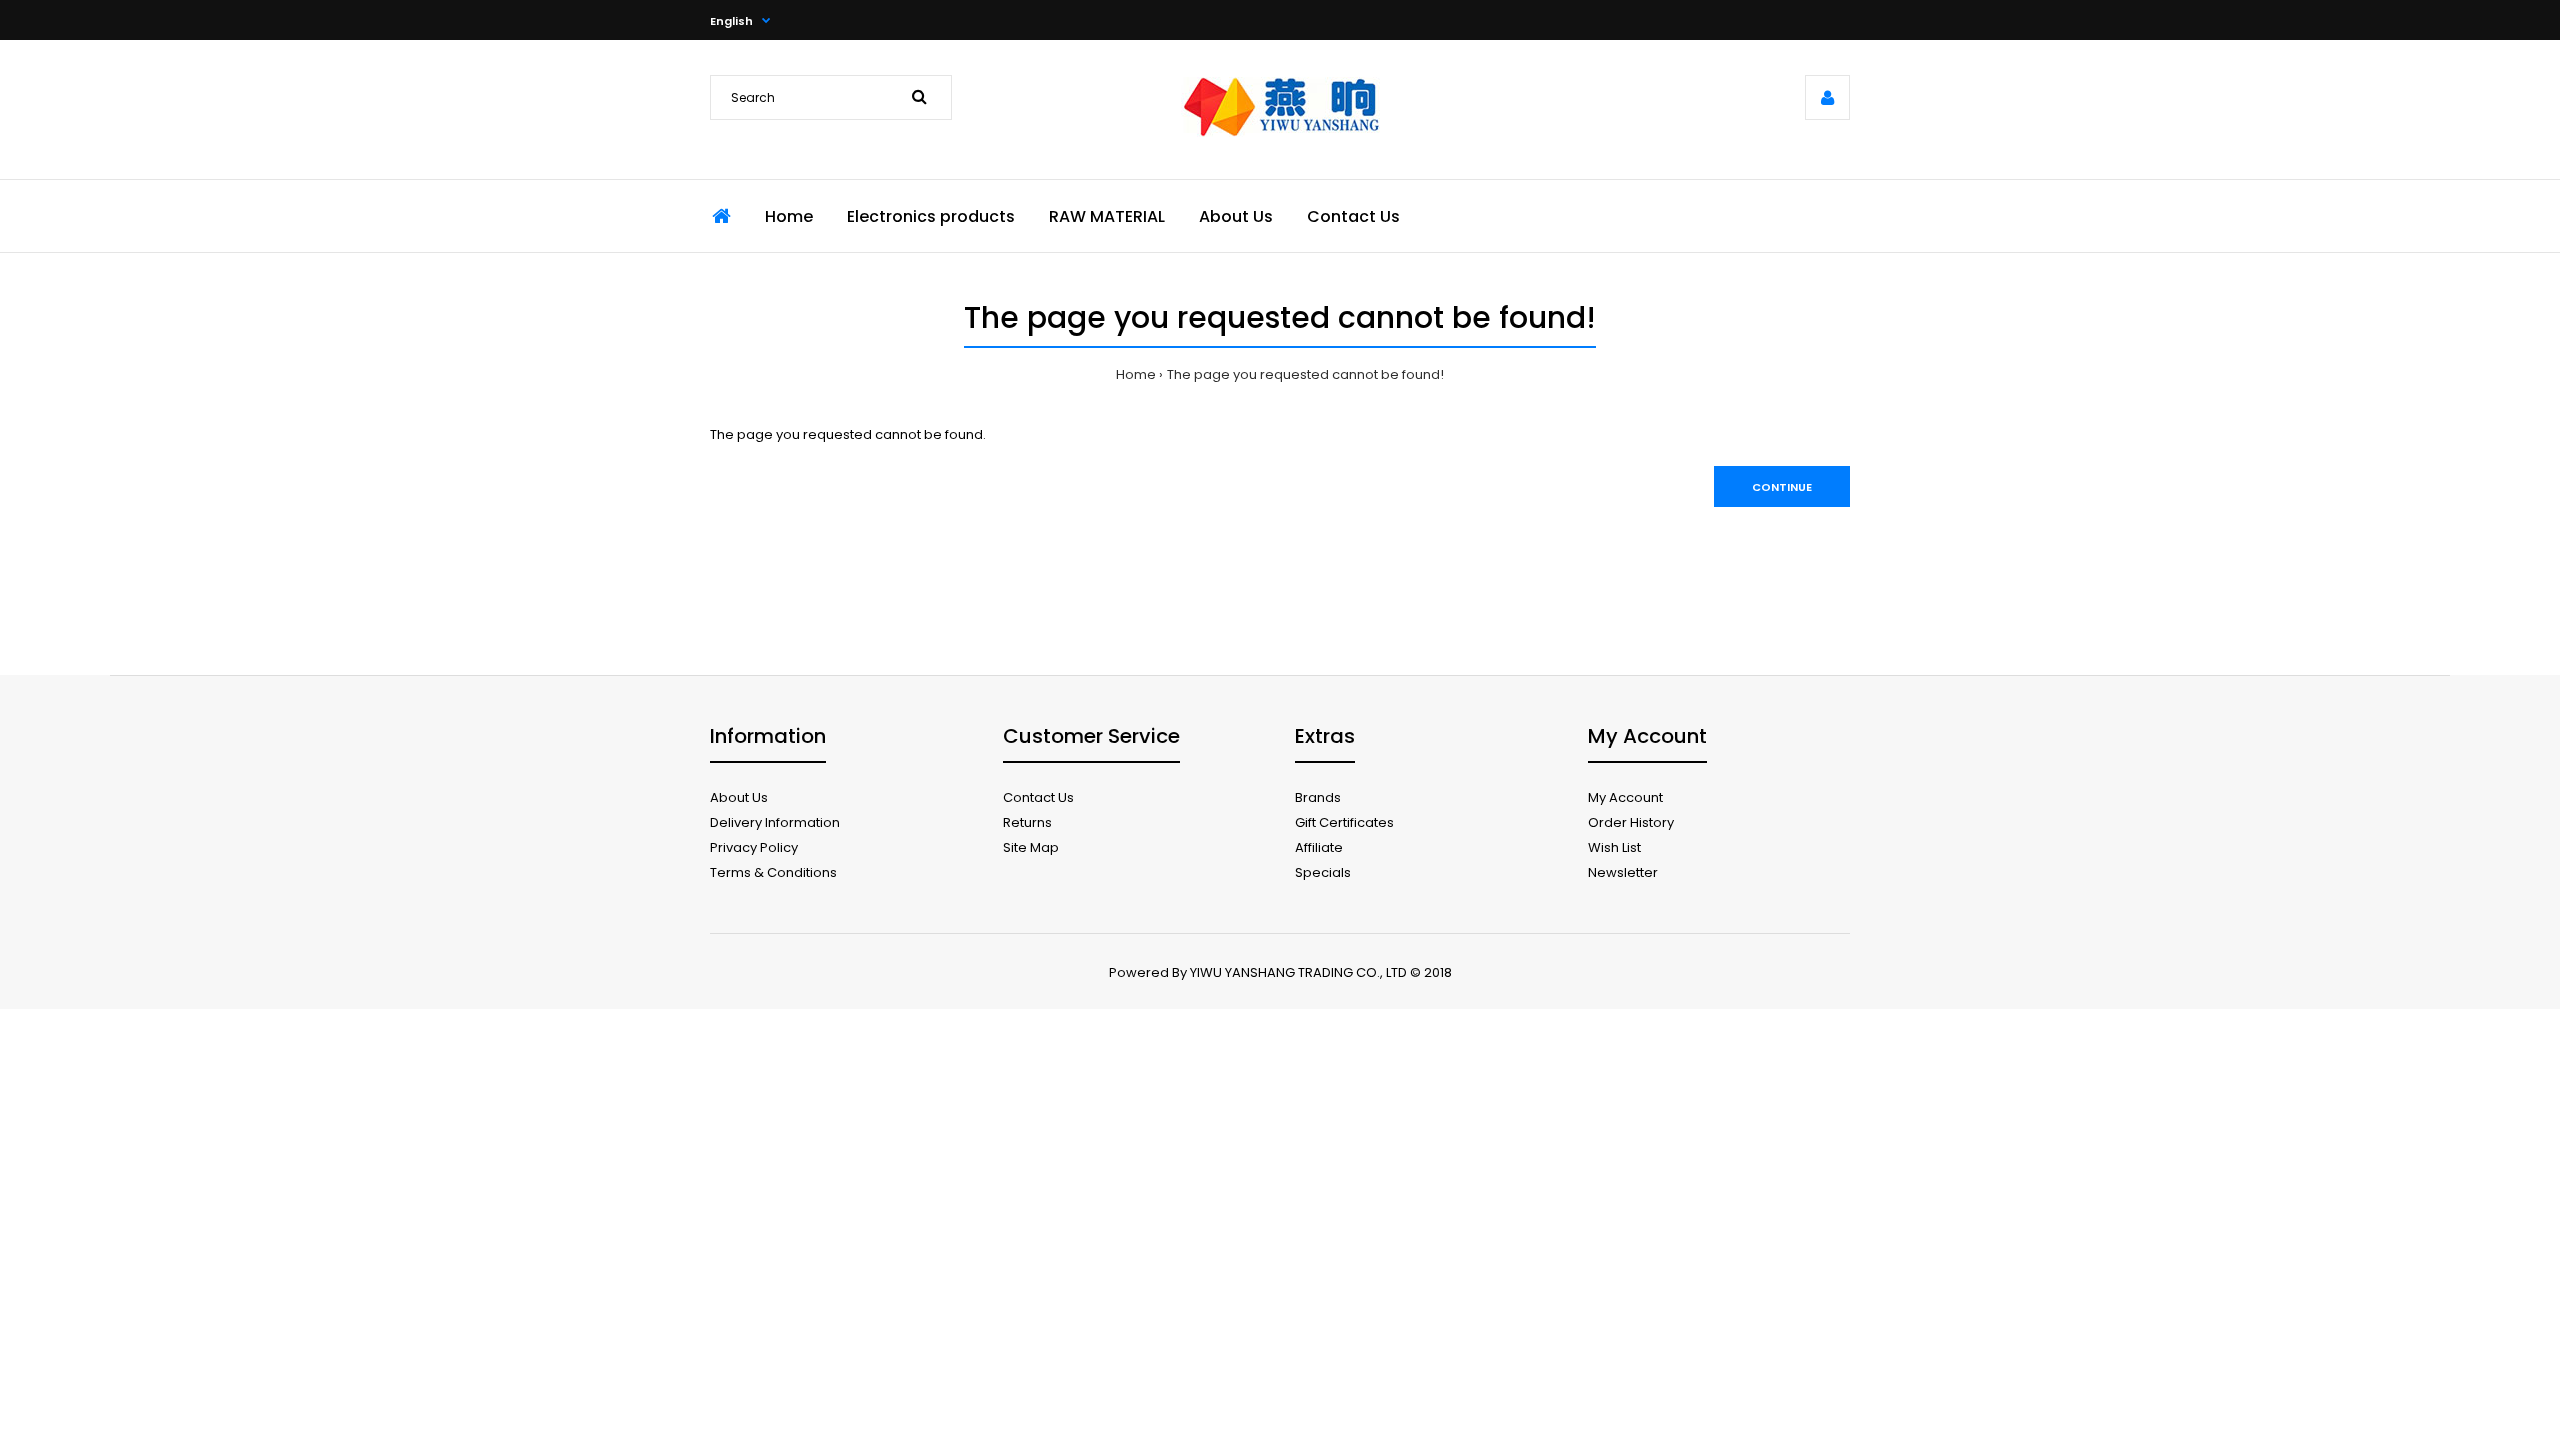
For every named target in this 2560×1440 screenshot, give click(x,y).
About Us (739, 797)
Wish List (1614, 847)
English (731, 21)
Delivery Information (775, 822)
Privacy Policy (754, 847)
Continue (1782, 487)
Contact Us (1038, 797)
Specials (1323, 872)
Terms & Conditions (773, 872)
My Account (1625, 797)
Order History (1631, 822)
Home (1136, 374)
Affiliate (1319, 847)
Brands (1318, 797)
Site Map (1031, 847)
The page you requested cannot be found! (1305, 374)
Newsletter (1623, 872)
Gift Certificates (1344, 822)
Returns (1027, 822)
